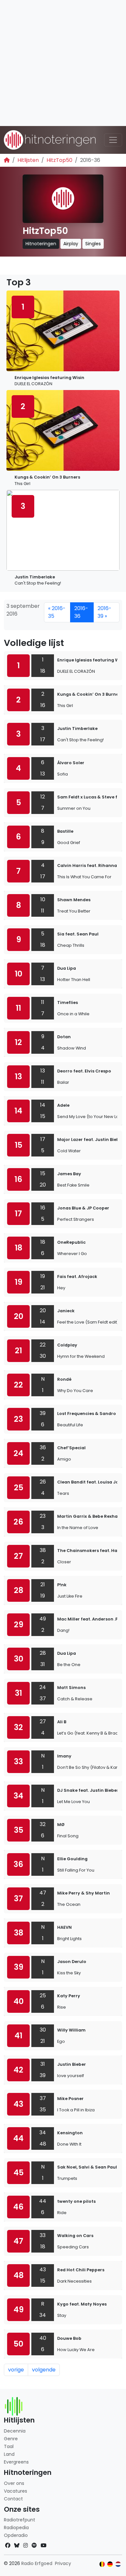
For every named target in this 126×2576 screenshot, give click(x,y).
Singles (93, 244)
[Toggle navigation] (113, 140)
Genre (11, 2439)
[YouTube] (44, 2545)
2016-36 (81, 612)
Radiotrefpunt (20, 2520)
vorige (16, 2370)
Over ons (14, 2483)
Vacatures (16, 2491)
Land (9, 2454)
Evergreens (16, 2462)
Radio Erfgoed (37, 2563)
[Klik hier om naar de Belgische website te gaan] (102, 2564)
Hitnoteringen (41, 244)
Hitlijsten (28, 160)
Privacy (63, 2563)
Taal (9, 2446)
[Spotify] (34, 2545)
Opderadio (16, 2535)
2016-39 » (105, 612)
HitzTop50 (59, 160)
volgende (44, 2370)
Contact (13, 2499)
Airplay (71, 244)
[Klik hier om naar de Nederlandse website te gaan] (118, 2564)
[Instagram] (26, 2545)
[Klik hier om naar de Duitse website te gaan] (110, 2564)
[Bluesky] (17, 2545)
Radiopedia (16, 2528)
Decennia (15, 2431)
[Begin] (7, 160)
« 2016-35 (57, 612)
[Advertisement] (63, 63)
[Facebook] (8, 2545)
